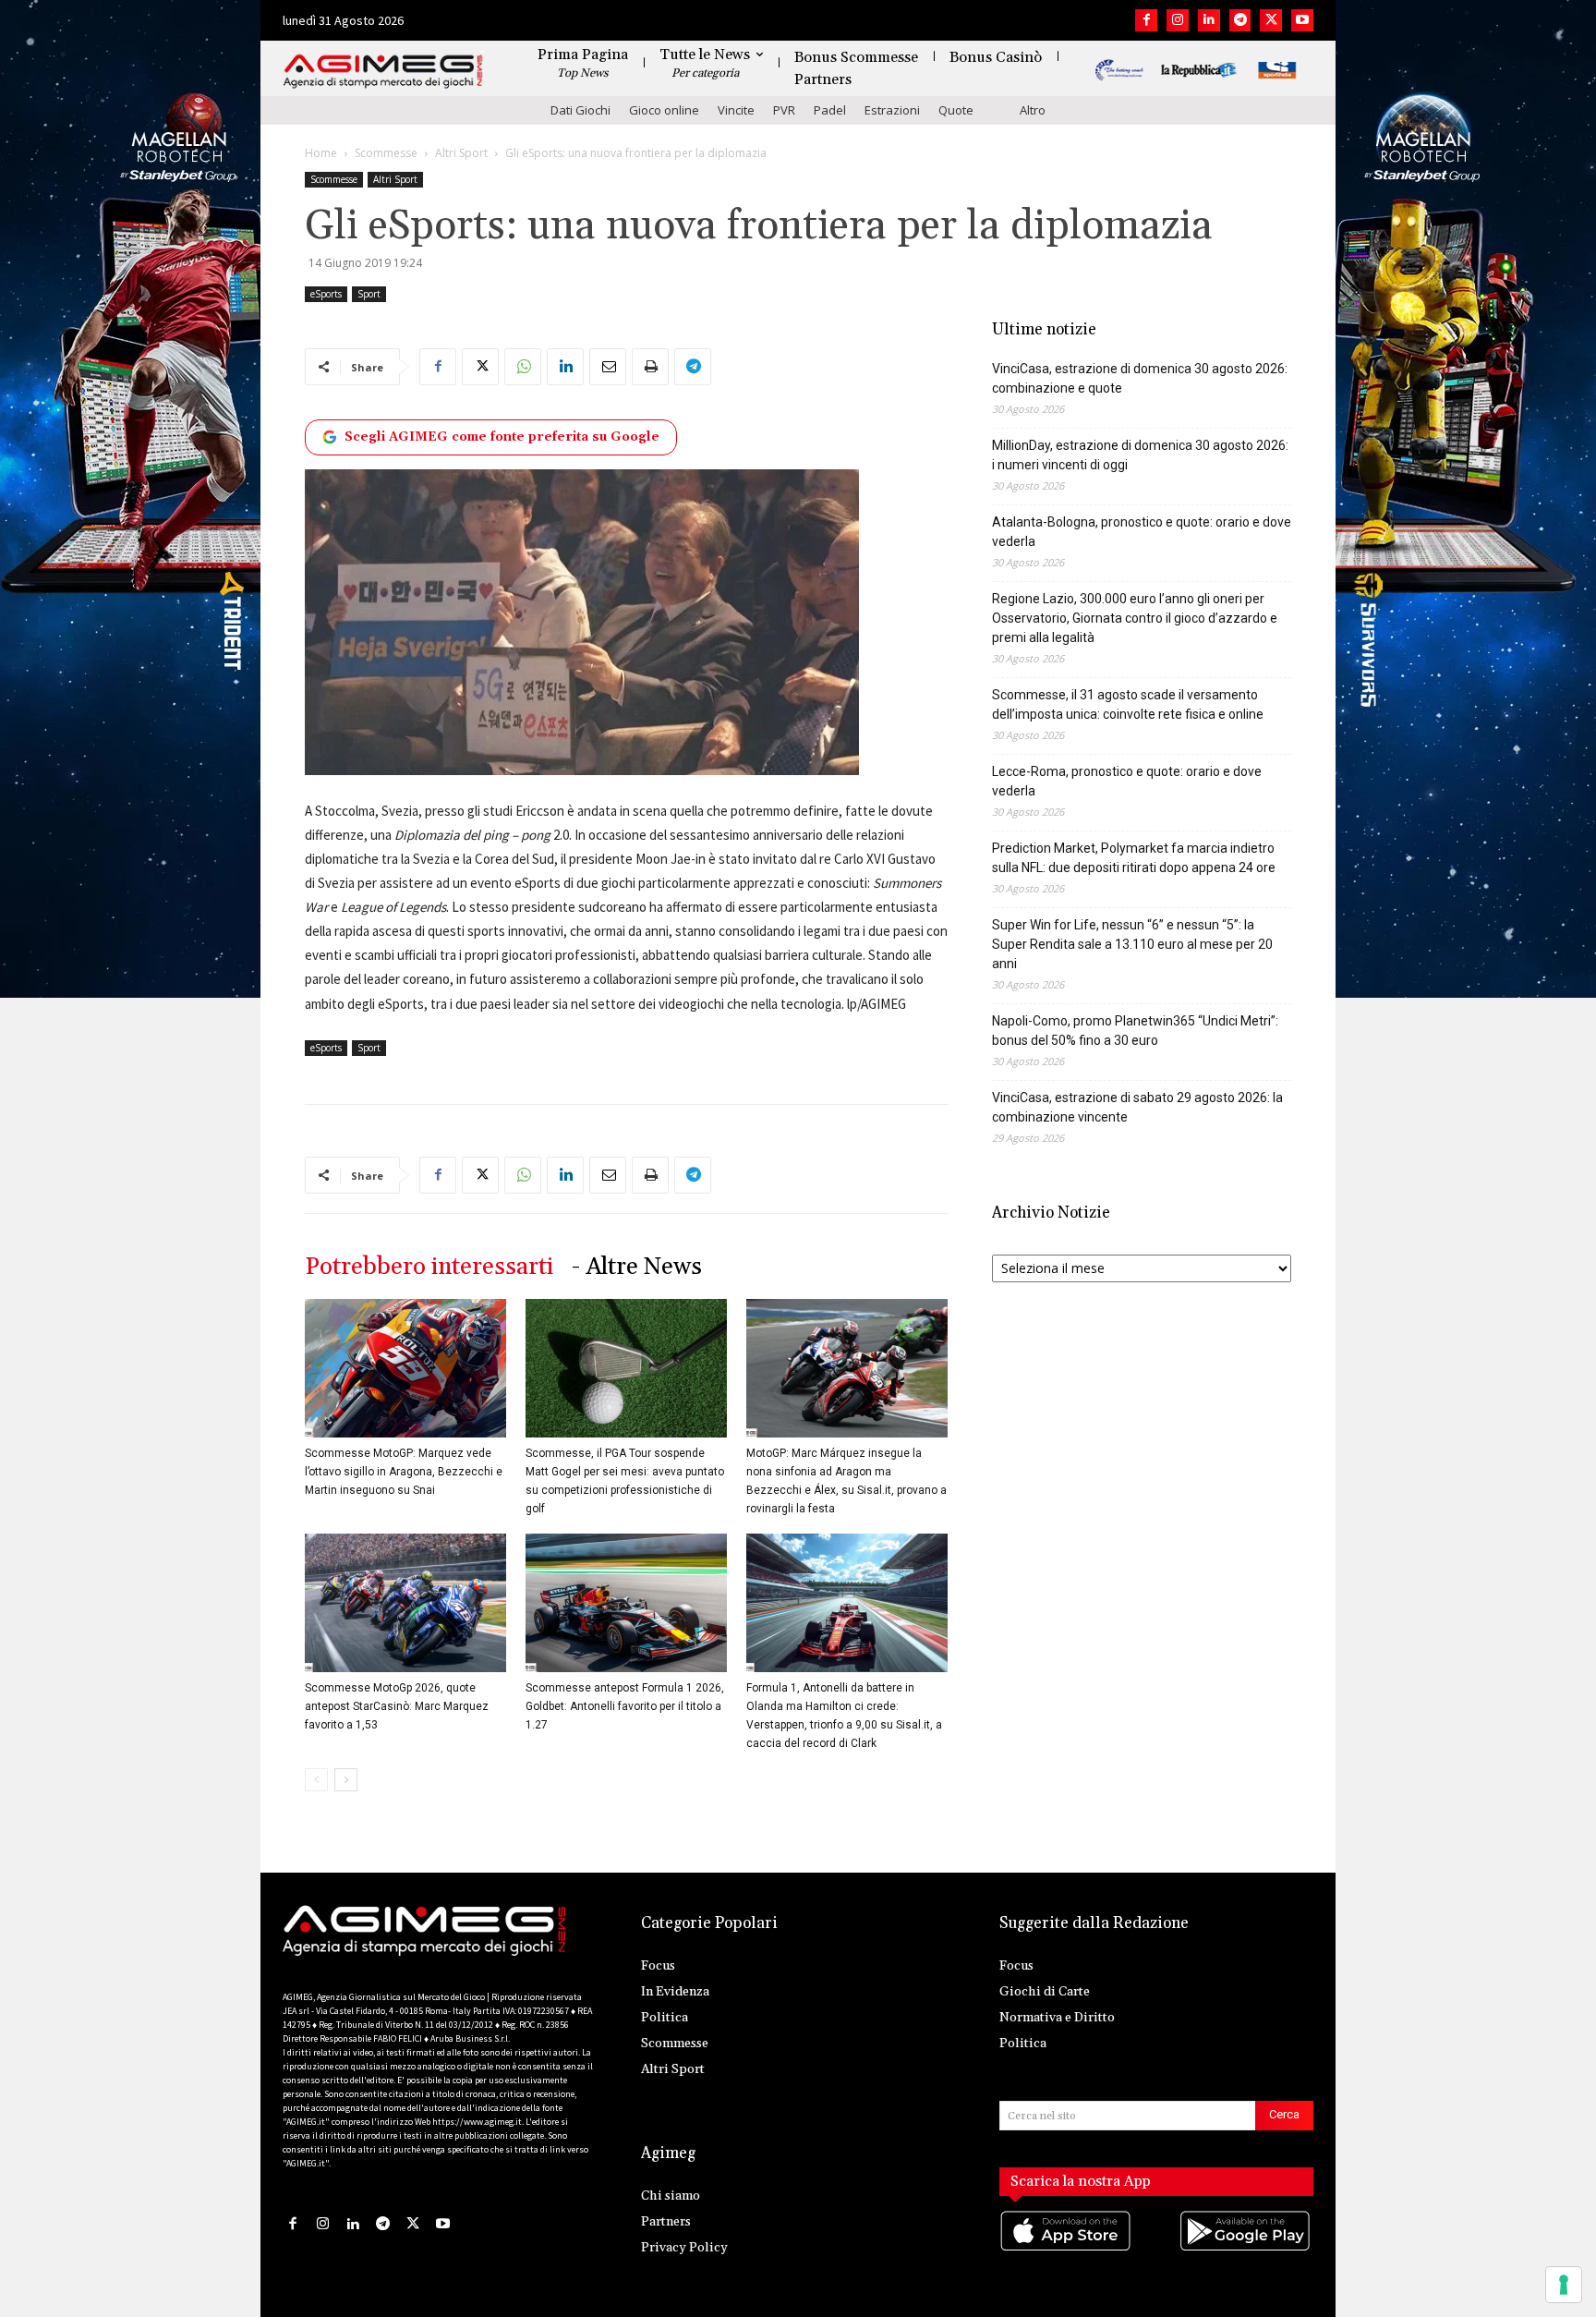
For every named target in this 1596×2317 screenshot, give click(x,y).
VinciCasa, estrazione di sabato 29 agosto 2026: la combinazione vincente (1137, 1107)
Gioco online (664, 110)
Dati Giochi (580, 110)
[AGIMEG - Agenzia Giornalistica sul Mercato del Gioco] (383, 72)
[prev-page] (316, 1780)
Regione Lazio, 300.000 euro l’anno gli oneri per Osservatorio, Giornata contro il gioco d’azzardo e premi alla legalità (1135, 618)
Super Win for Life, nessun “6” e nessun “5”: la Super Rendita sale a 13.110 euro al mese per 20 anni (1132, 944)
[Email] (608, 367)
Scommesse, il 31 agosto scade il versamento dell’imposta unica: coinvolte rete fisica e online (1128, 704)
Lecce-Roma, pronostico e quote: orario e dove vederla (1127, 781)
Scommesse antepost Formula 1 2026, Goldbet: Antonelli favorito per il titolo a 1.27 (625, 1706)
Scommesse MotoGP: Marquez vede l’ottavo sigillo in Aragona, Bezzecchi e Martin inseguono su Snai (404, 1472)
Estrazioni (892, 110)
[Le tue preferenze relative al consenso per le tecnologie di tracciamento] (1564, 2285)
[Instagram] (1178, 20)
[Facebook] (1146, 20)
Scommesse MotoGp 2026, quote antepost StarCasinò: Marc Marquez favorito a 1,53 (397, 1706)
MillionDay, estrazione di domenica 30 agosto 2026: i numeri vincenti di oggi (1140, 455)
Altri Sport (461, 153)
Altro (1033, 110)
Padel (830, 110)
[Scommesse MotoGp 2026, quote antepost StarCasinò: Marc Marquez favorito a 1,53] (405, 1603)
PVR (784, 110)
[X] (1271, 20)
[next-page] (346, 1780)
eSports (326, 294)
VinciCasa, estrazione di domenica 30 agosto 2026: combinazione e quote (1140, 378)
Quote (956, 110)
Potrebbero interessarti (429, 1267)
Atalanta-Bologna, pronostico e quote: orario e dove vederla (1142, 532)
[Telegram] (1240, 20)
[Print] (650, 367)
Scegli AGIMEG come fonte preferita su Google (502, 437)
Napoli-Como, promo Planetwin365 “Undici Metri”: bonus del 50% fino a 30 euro (1135, 1031)
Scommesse (386, 153)
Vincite (736, 110)
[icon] (1067, 2250)
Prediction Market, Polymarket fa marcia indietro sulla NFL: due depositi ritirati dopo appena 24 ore (1134, 858)
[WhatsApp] (523, 367)
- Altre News (637, 1267)
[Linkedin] (1209, 20)
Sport (369, 294)
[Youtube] (1302, 20)
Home (321, 153)
